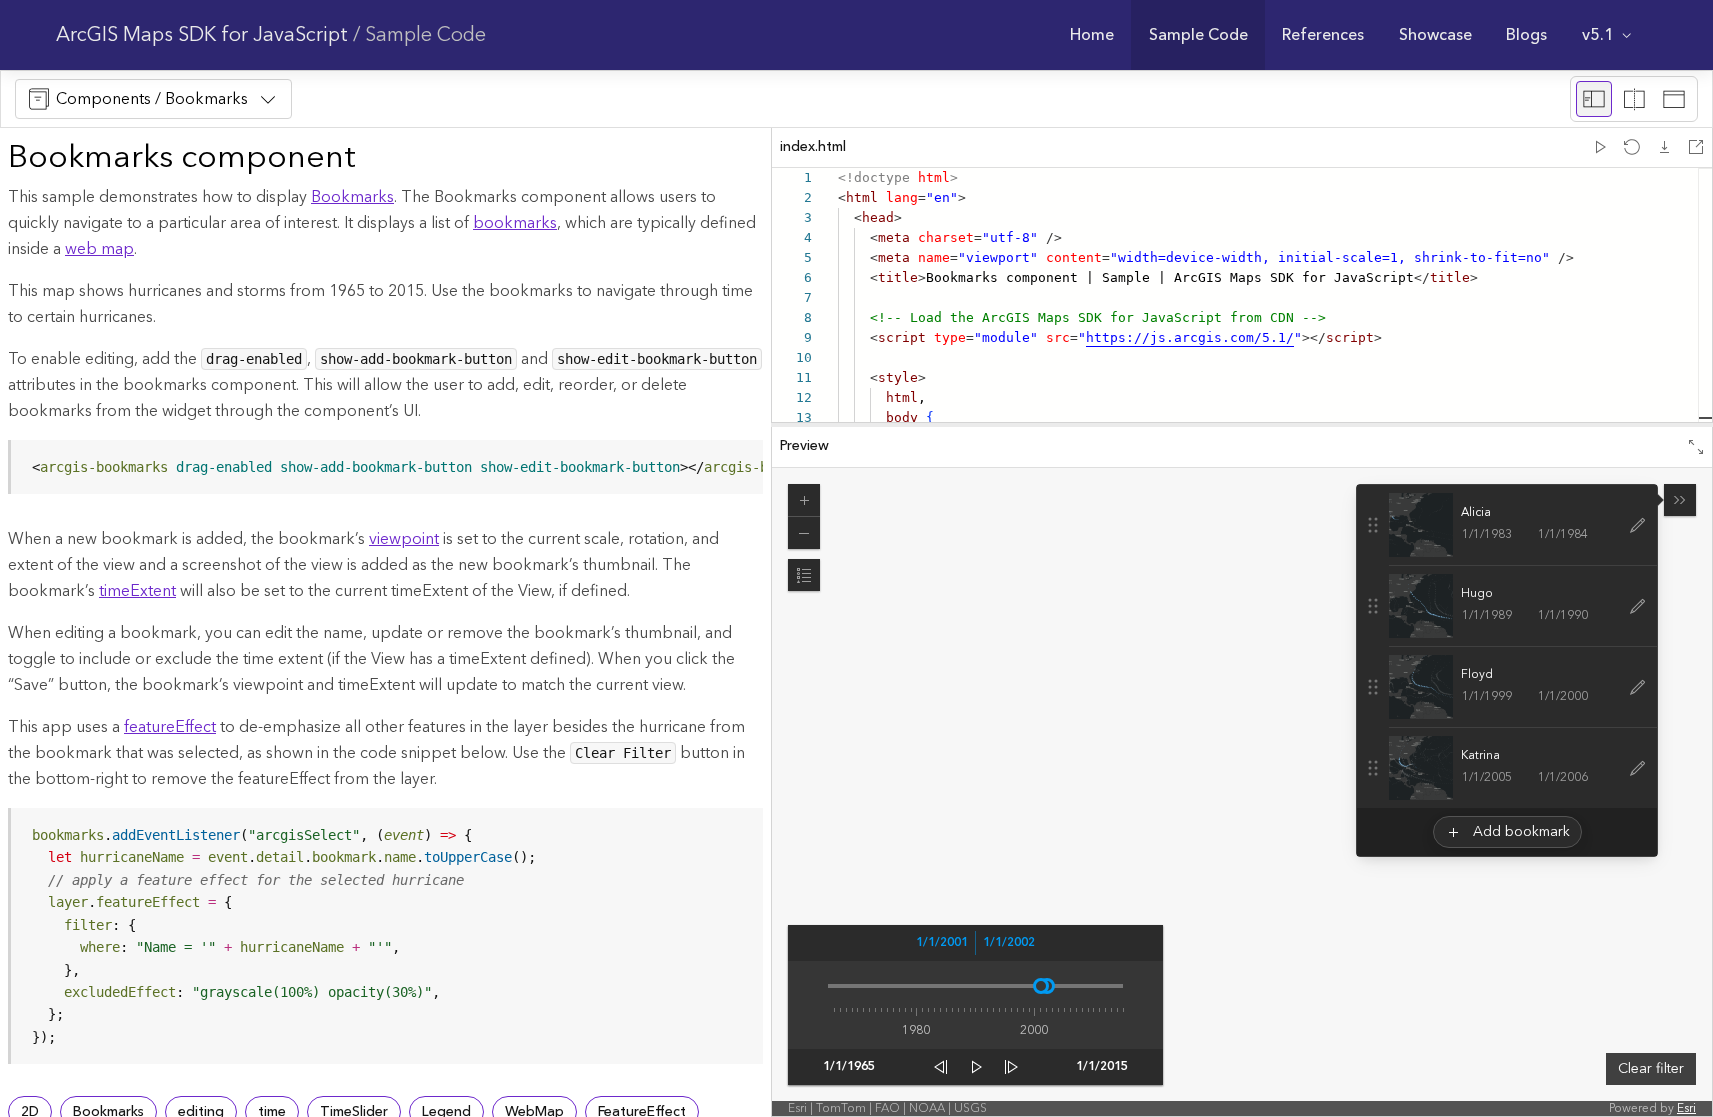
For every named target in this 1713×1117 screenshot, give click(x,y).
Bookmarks (352, 197)
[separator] (1242, 425)
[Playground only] (1634, 99)
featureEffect (170, 727)
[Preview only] (1674, 99)
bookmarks (515, 223)
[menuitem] (1092, 35)
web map (99, 249)
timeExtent (137, 591)
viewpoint (404, 539)
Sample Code (425, 35)
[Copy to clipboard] (739, 462)
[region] (387, 467)
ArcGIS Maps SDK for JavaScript (202, 35)
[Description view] (1594, 99)
